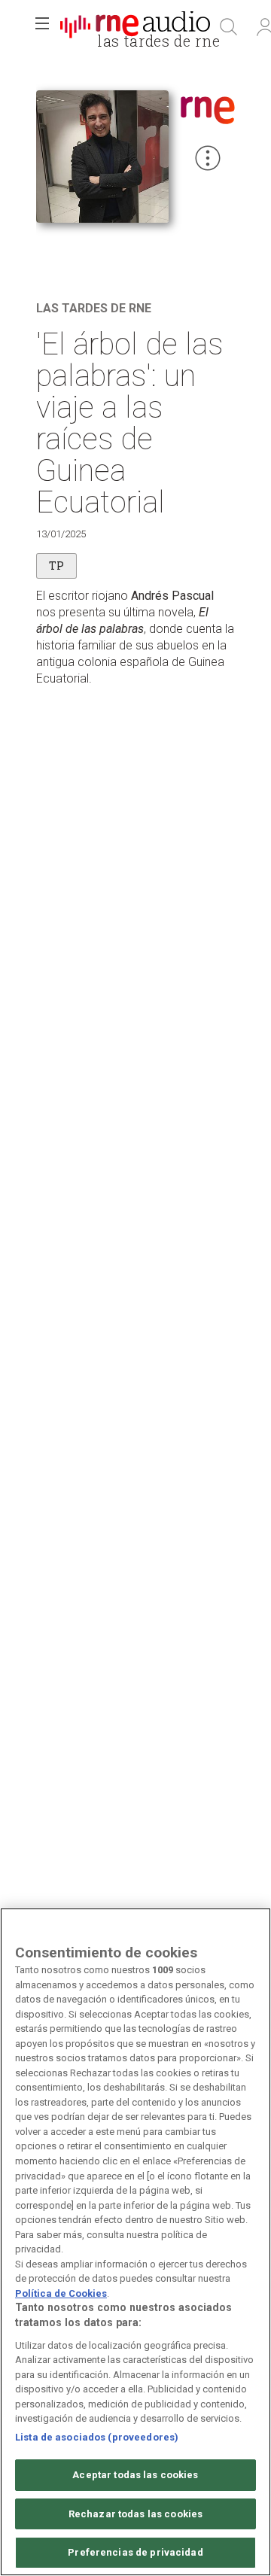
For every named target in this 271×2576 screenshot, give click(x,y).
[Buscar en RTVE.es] (229, 27)
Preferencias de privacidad (135, 2552)
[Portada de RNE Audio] (135, 27)
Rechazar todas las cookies (135, 2514)
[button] (42, 27)
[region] (135, 2242)
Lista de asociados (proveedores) (97, 2437)
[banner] (135, 27)
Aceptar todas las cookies (135, 2475)
